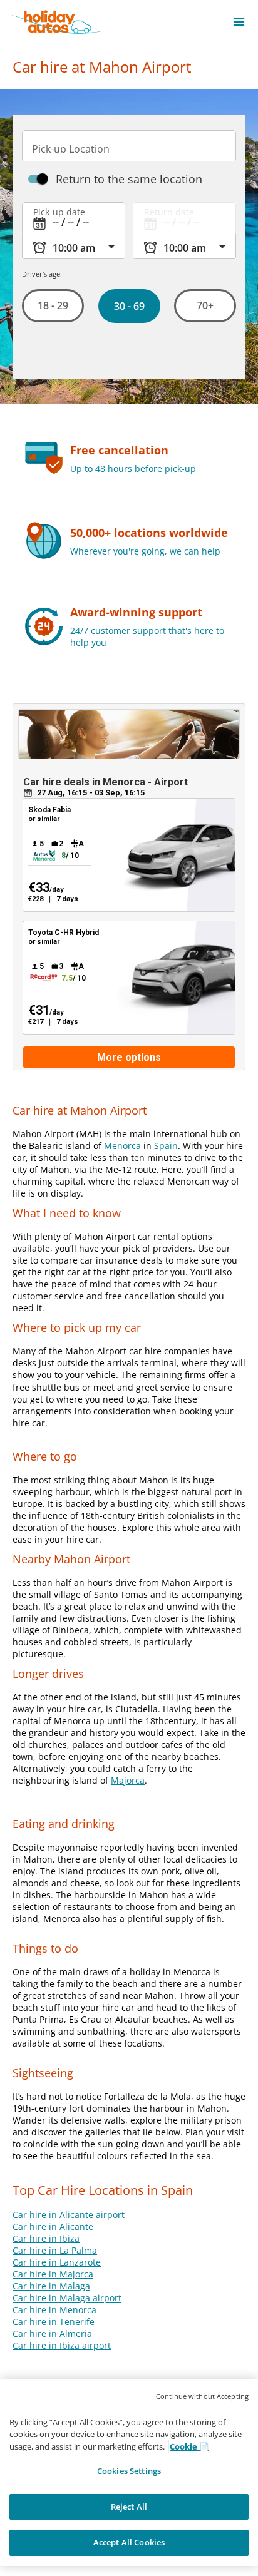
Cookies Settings (129, 2471)
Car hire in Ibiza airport (62, 2345)
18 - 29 (53, 305)
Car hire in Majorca (53, 2274)
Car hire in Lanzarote (57, 2262)
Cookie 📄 (189, 2446)
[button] (239, 22)
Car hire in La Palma (55, 2250)
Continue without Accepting (202, 2396)
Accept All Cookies (129, 2542)
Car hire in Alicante (53, 2226)
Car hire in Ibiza (46, 2238)
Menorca (122, 1146)
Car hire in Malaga (51, 2286)
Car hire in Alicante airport (69, 2215)
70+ (205, 305)
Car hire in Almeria (52, 2333)
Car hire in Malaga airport (67, 2298)
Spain (166, 1146)
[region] (129, 2472)
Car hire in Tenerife (54, 2322)
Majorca (128, 1780)
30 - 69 (129, 306)
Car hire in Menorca (54, 2310)
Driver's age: (42, 274)
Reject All (129, 2507)
